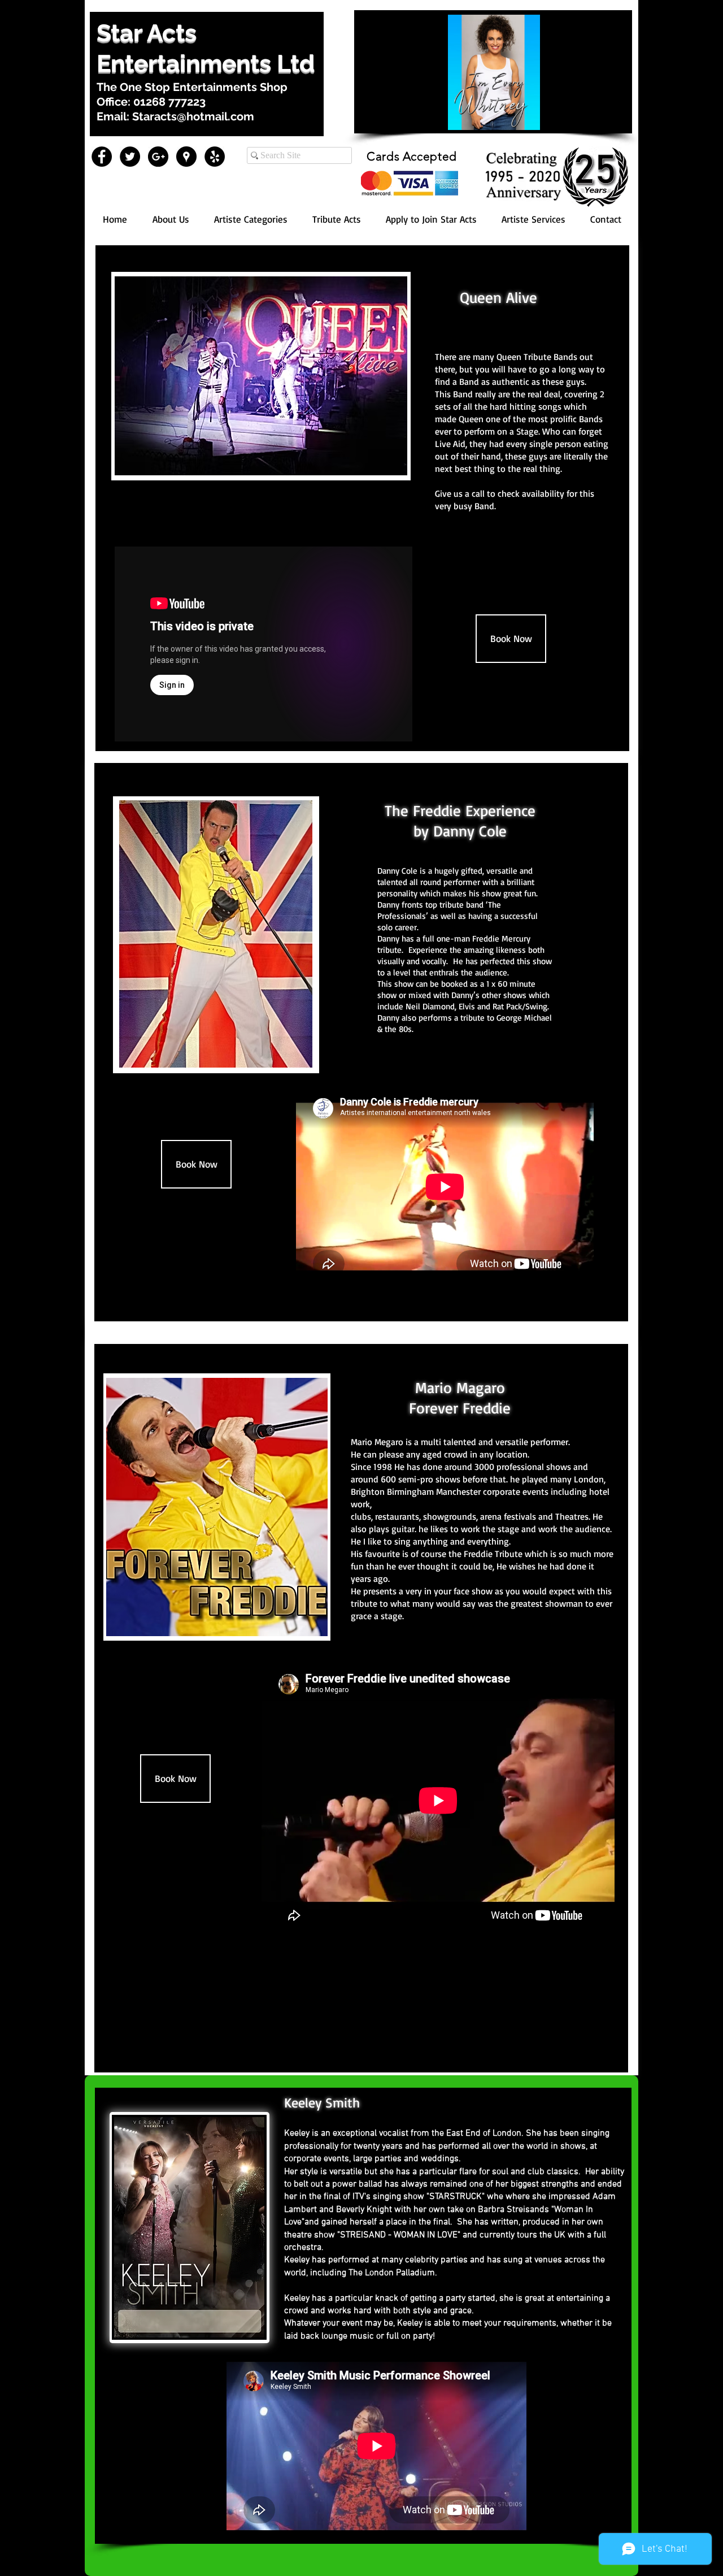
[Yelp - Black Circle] (215, 157)
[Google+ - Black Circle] (158, 157)
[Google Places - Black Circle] (186, 157)
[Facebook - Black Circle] (102, 157)
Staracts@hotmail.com (193, 116)
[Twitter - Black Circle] (130, 157)
